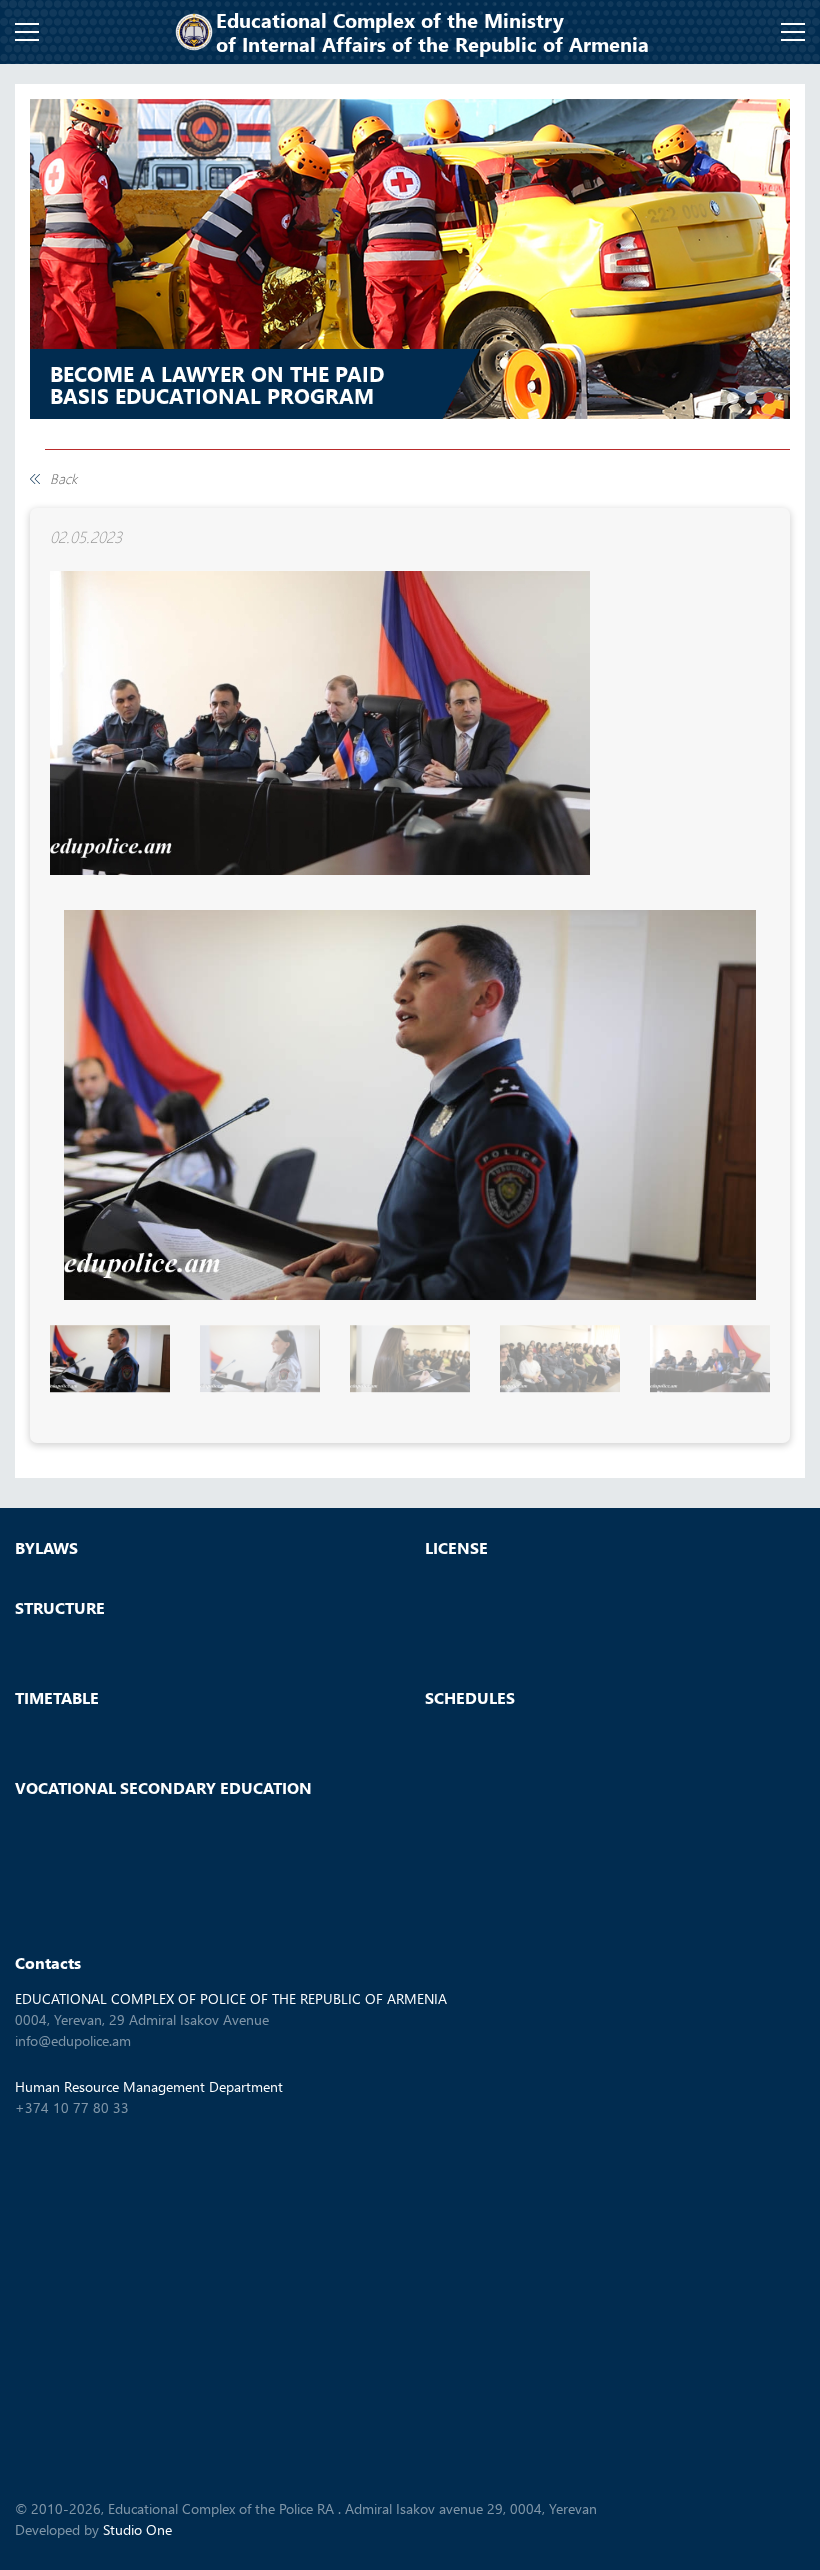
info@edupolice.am (73, 2040)
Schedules (470, 1698)
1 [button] (733, 398)
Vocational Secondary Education (163, 1788)
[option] (410, 259)
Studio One (137, 2529)
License (456, 1548)
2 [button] (751, 398)
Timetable (57, 1698)
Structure (60, 1608)
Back (63, 479)
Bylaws (46, 1548)
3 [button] (769, 398)
